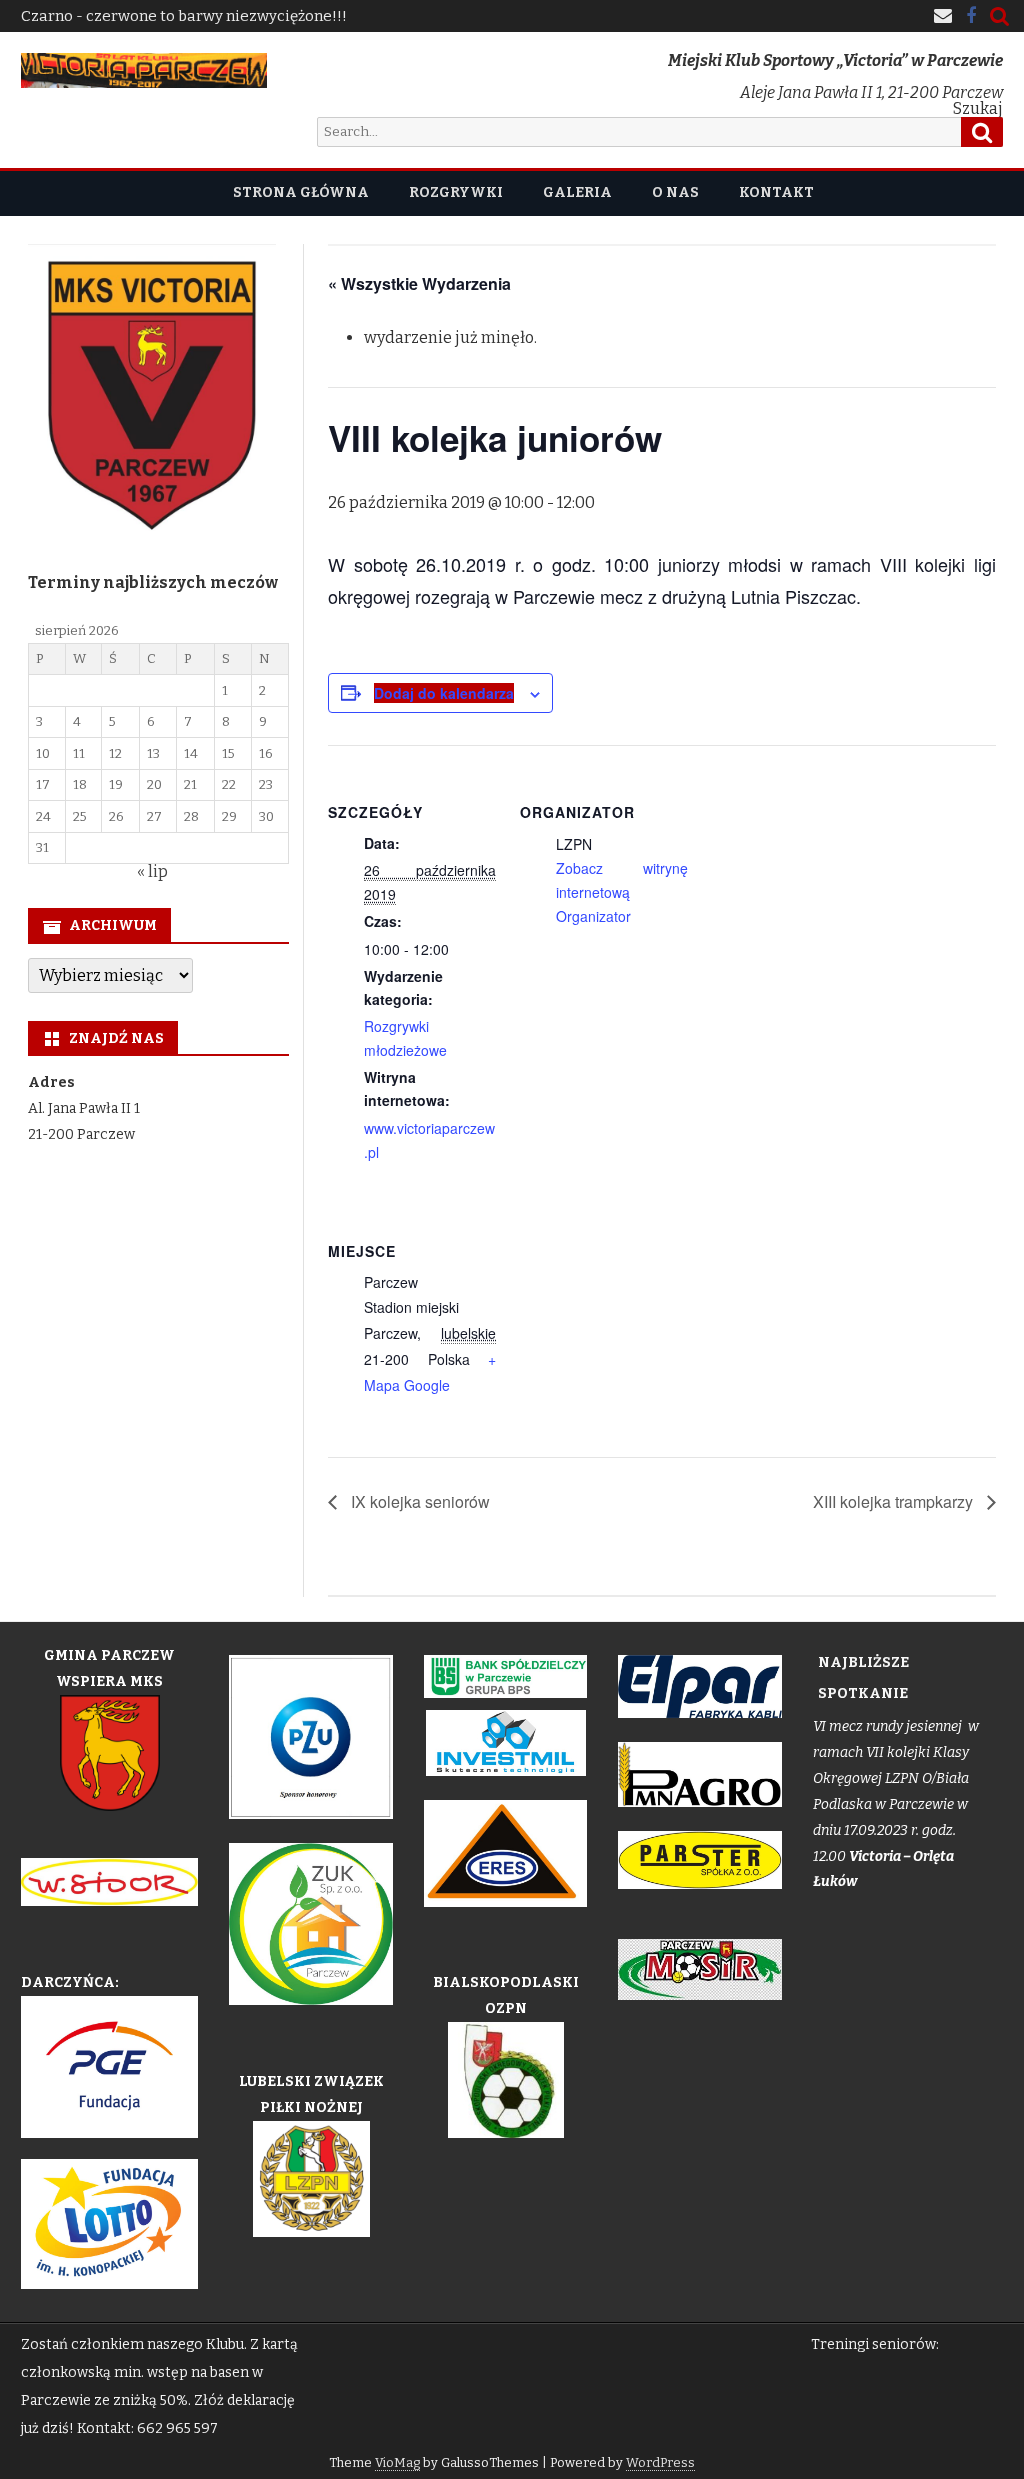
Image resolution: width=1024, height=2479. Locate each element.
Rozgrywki (456, 192)
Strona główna (301, 192)
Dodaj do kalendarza (444, 693)
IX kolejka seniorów (418, 1501)
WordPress (660, 2462)
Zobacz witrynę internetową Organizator (622, 892)
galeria (577, 192)
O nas (675, 192)
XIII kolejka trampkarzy (895, 1501)
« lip (152, 871)
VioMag (397, 2462)
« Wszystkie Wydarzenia (419, 283)
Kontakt (776, 192)
